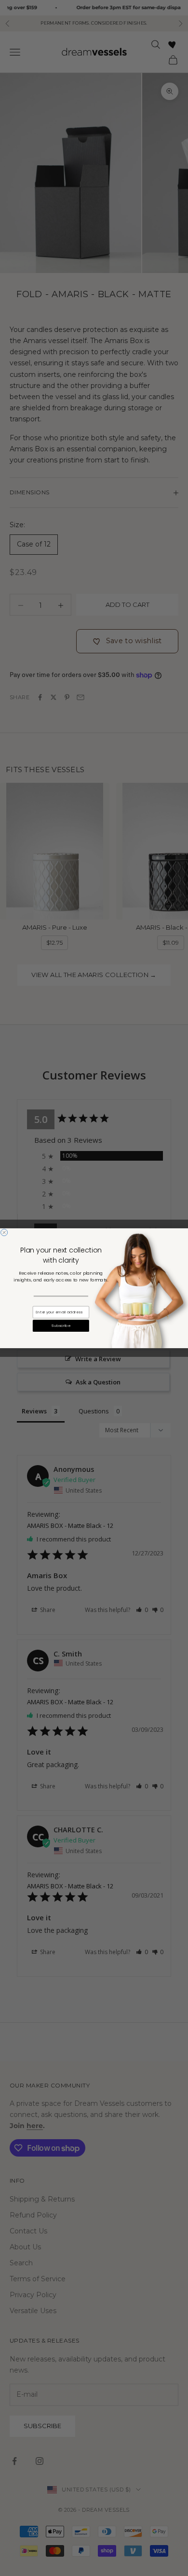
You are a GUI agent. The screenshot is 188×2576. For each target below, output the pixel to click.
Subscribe (61, 1325)
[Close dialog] (4, 1232)
